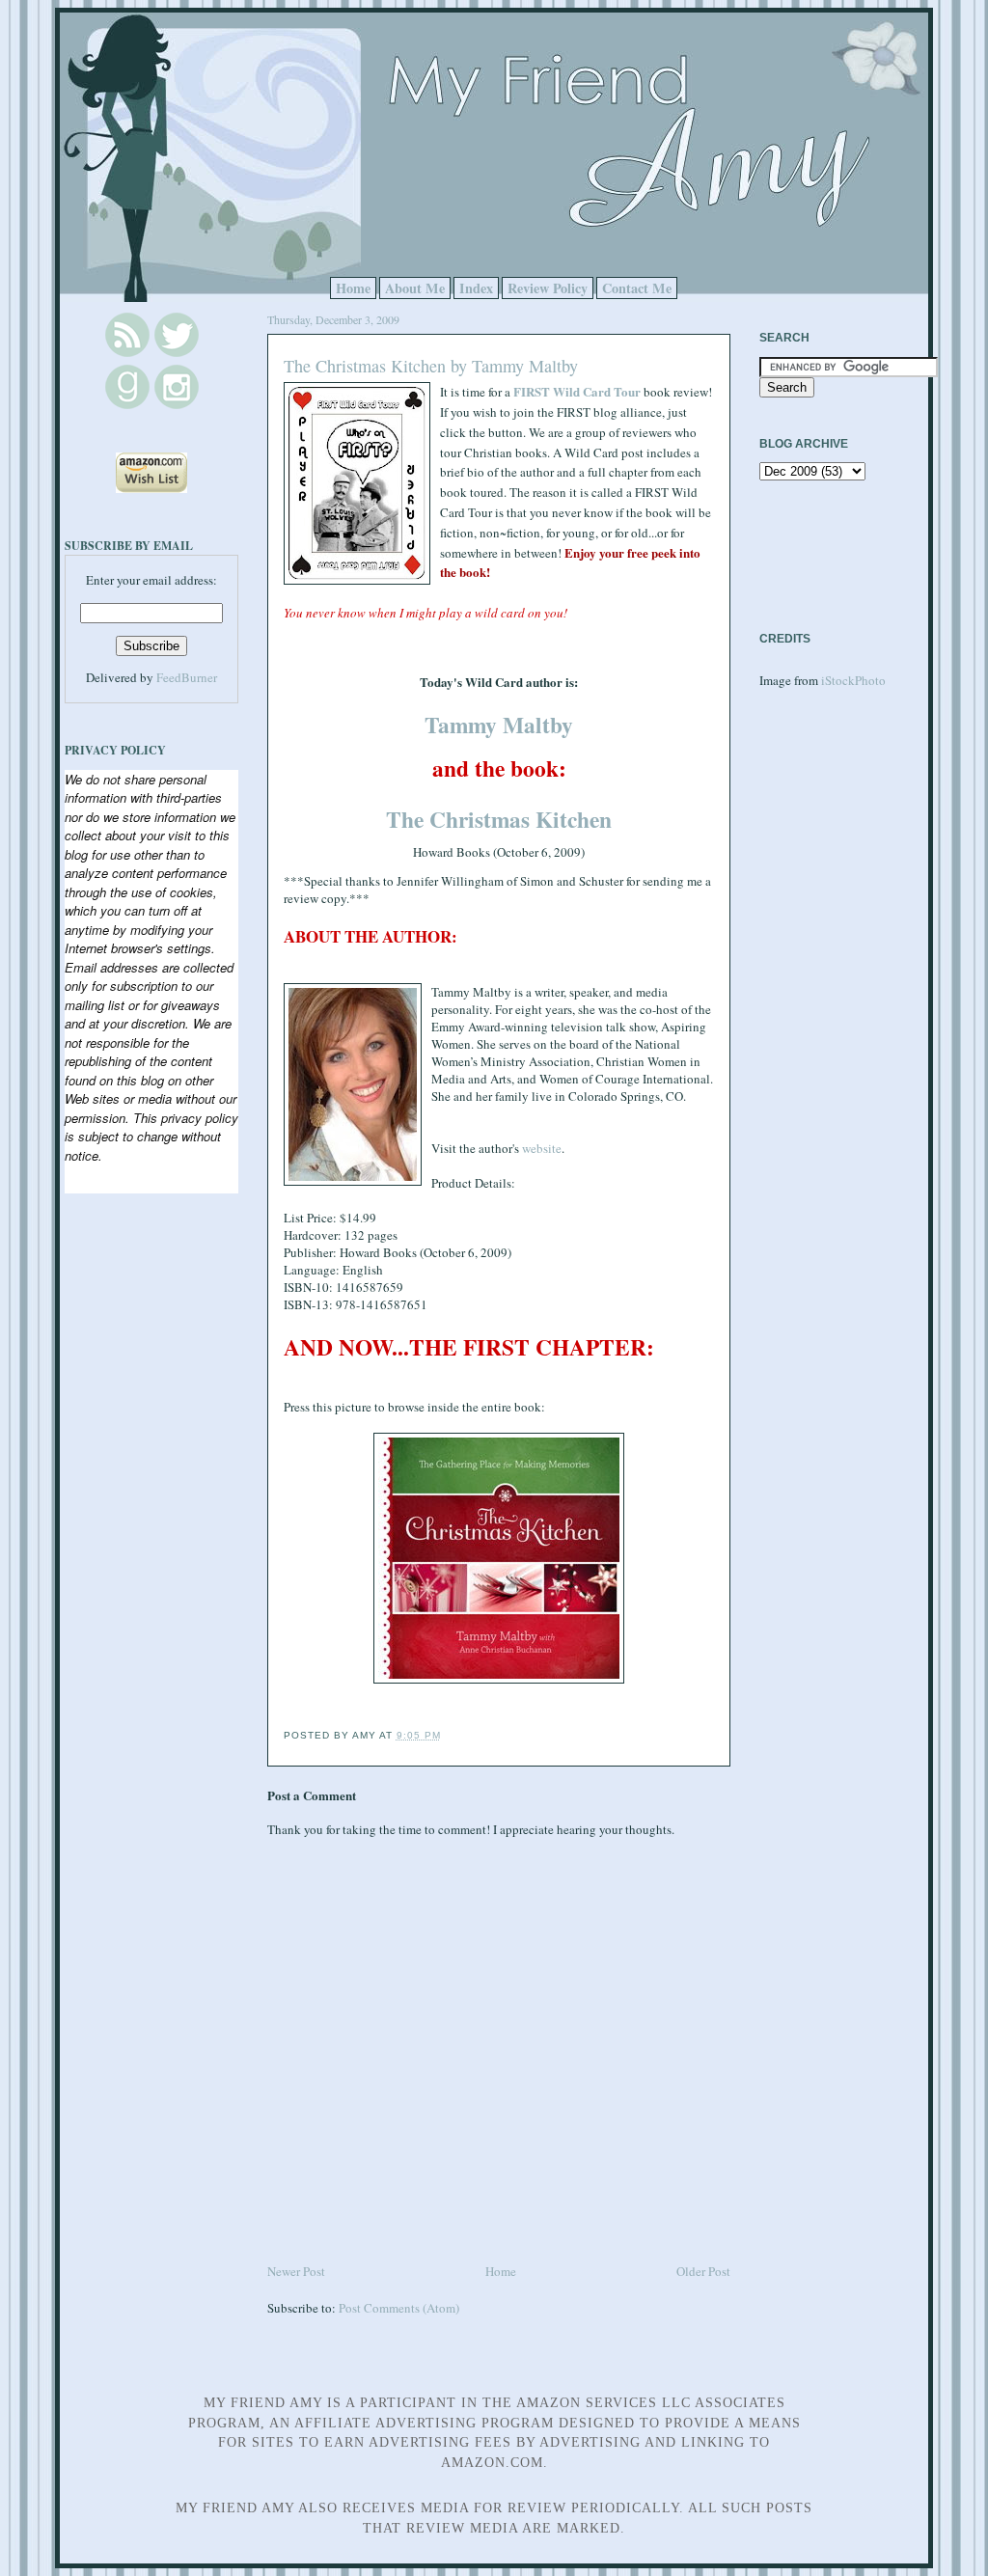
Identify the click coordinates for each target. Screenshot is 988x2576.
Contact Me (637, 288)
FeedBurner (187, 677)
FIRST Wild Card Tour (577, 391)
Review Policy (548, 288)
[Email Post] (447, 1735)
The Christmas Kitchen (499, 819)
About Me (415, 288)
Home (353, 288)
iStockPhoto (853, 680)
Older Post (703, 2271)
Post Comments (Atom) (399, 2308)
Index (476, 288)
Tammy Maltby (499, 725)
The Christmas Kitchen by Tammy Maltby (431, 366)
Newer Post (296, 2271)
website (542, 1148)
